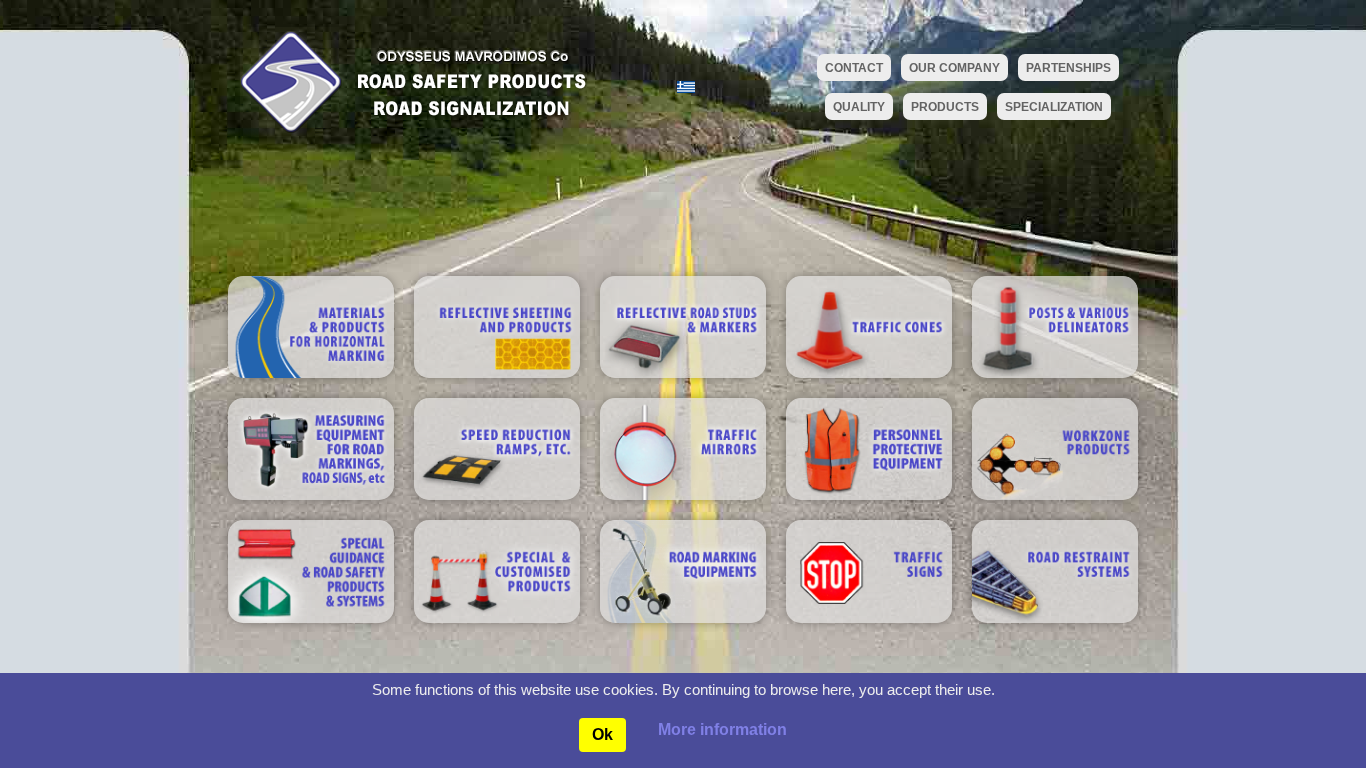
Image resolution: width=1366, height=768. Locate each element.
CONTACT (854, 68)
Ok (602, 734)
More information (722, 729)
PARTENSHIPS (1068, 68)
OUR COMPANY (954, 68)
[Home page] (407, 80)
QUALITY (859, 107)
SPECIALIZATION (1054, 107)
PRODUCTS (945, 107)
